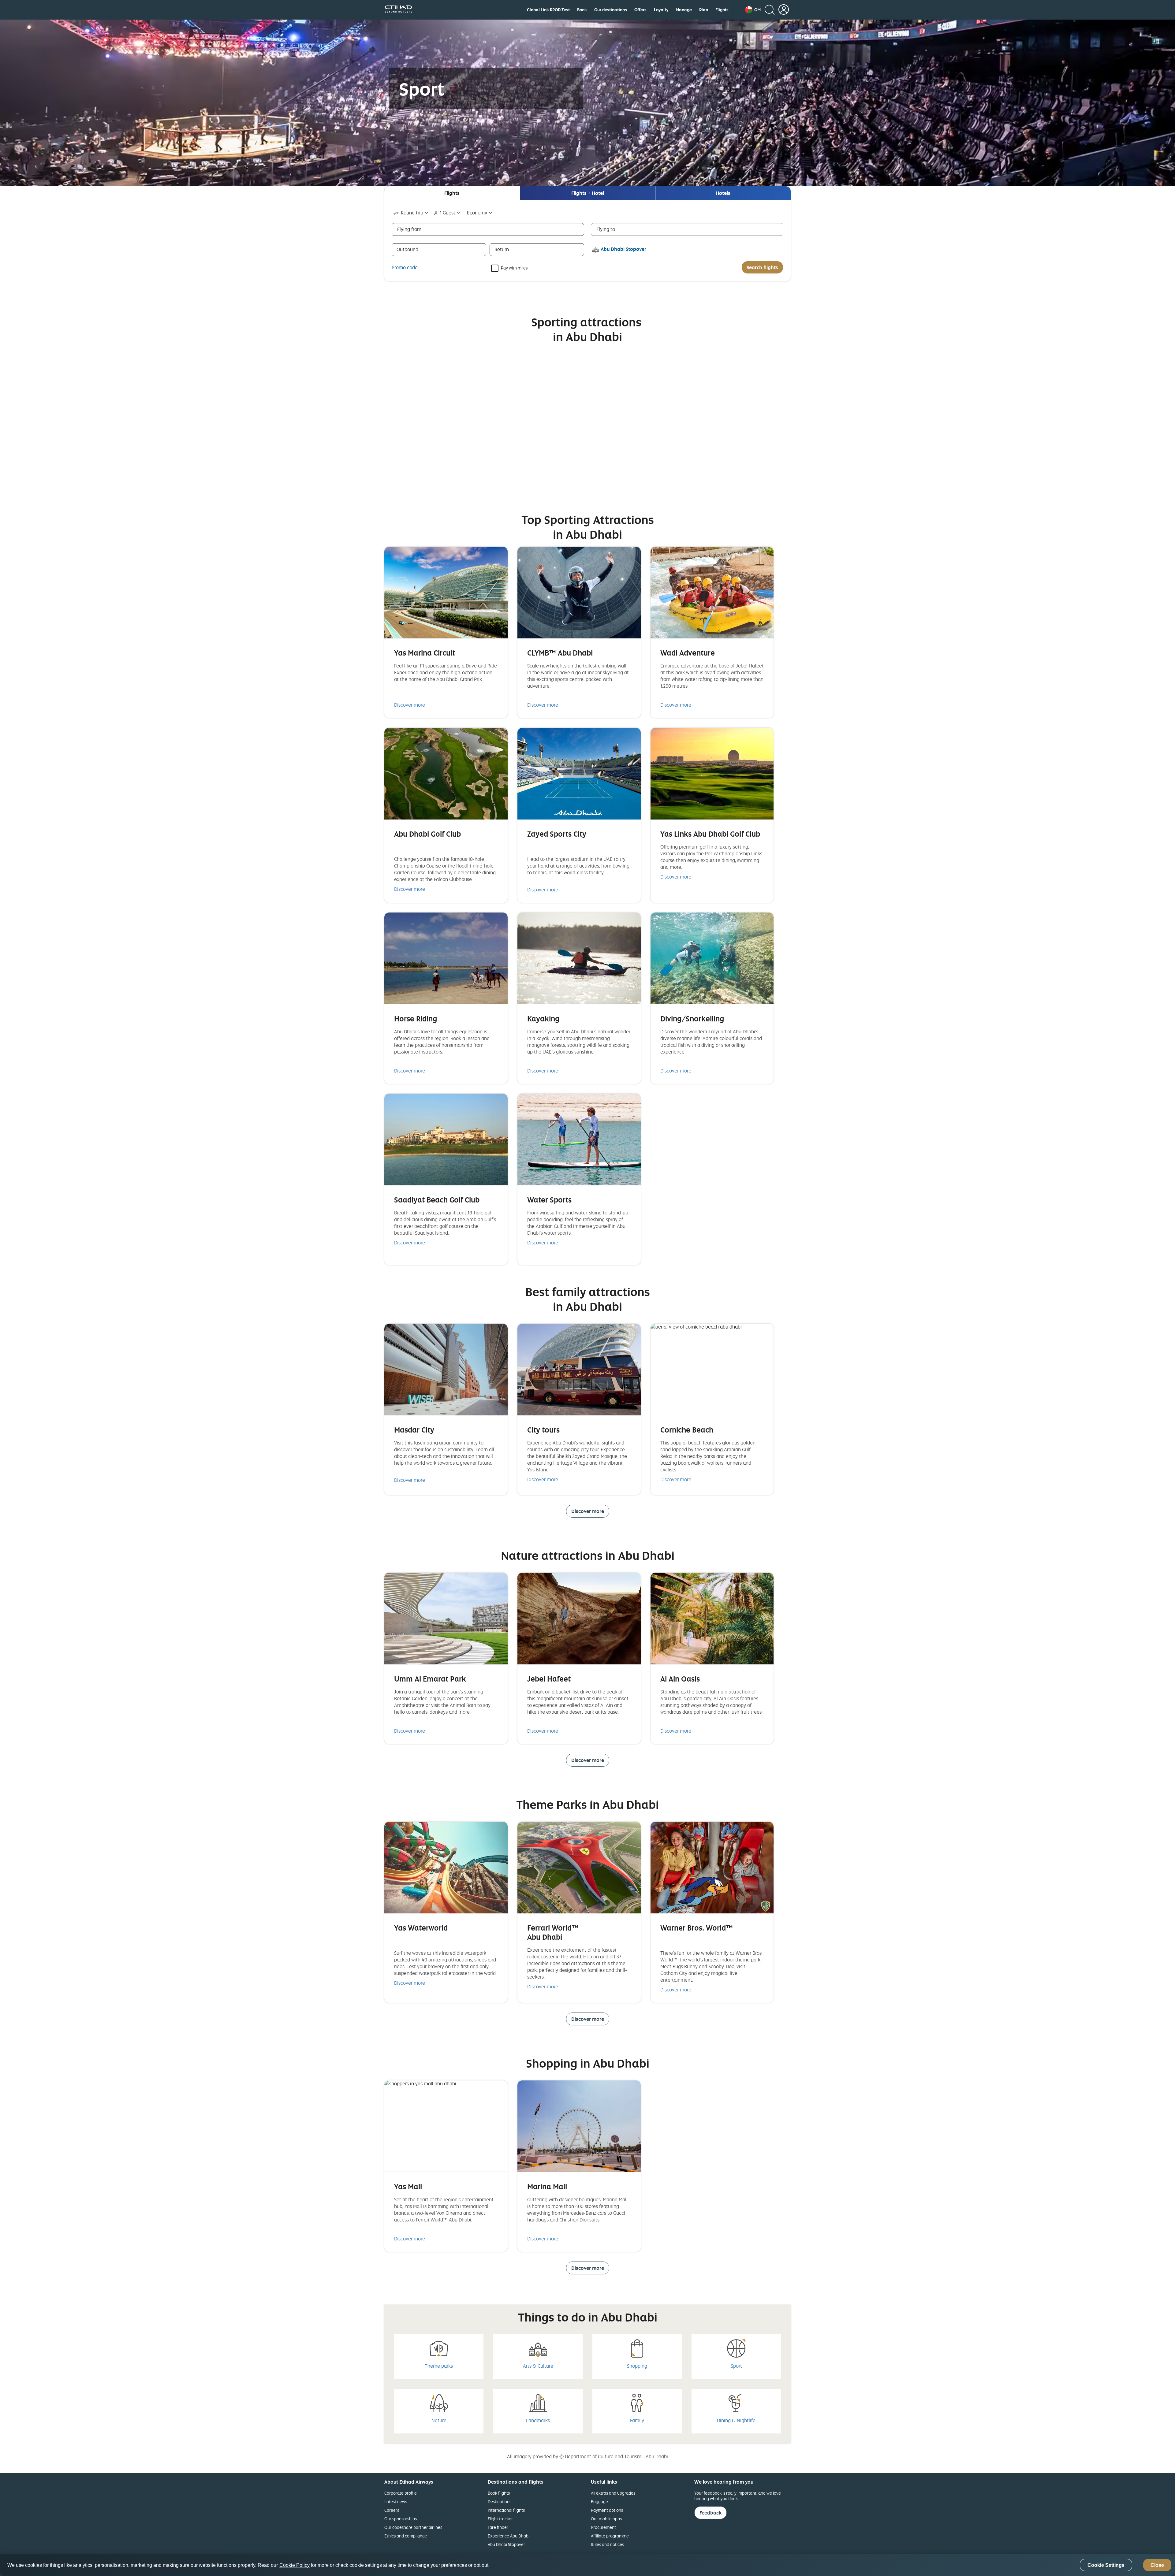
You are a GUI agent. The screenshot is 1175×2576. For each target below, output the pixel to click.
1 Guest (448, 213)
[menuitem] (548, 10)
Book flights (499, 2493)
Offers (640, 10)
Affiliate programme (610, 2536)
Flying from (409, 229)
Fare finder (498, 2527)
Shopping (637, 2366)
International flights (506, 2510)
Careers (392, 2510)
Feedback (711, 2513)
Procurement (603, 2527)
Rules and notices (607, 2544)
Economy (477, 213)
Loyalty (661, 10)
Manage (684, 10)
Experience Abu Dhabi (509, 2536)
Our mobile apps (606, 2519)
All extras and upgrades (613, 2493)
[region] (587, 2565)
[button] (753, 10)
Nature (439, 2420)
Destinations (500, 2502)
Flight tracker (500, 2519)
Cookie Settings (1106, 2565)
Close (1157, 2565)
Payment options (607, 2510)
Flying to (606, 229)
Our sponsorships (401, 2519)
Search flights (762, 267)
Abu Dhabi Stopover (506, 2544)
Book (582, 10)
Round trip (412, 213)
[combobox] (411, 213)
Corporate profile (401, 2493)
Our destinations (611, 10)
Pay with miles (514, 268)
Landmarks (538, 2420)
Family (637, 2420)
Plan (704, 10)
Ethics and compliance (406, 2536)
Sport (736, 2366)
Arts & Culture (538, 2366)
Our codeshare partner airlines (413, 2527)
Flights (722, 10)
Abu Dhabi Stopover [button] (623, 249)
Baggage (599, 2502)
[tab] (452, 193)
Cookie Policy (295, 2565)
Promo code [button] (405, 267)
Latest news (396, 2502)
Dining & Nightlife (736, 2420)
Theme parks (439, 2366)
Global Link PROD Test (548, 10)
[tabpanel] (587, 241)
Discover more (410, 705)
